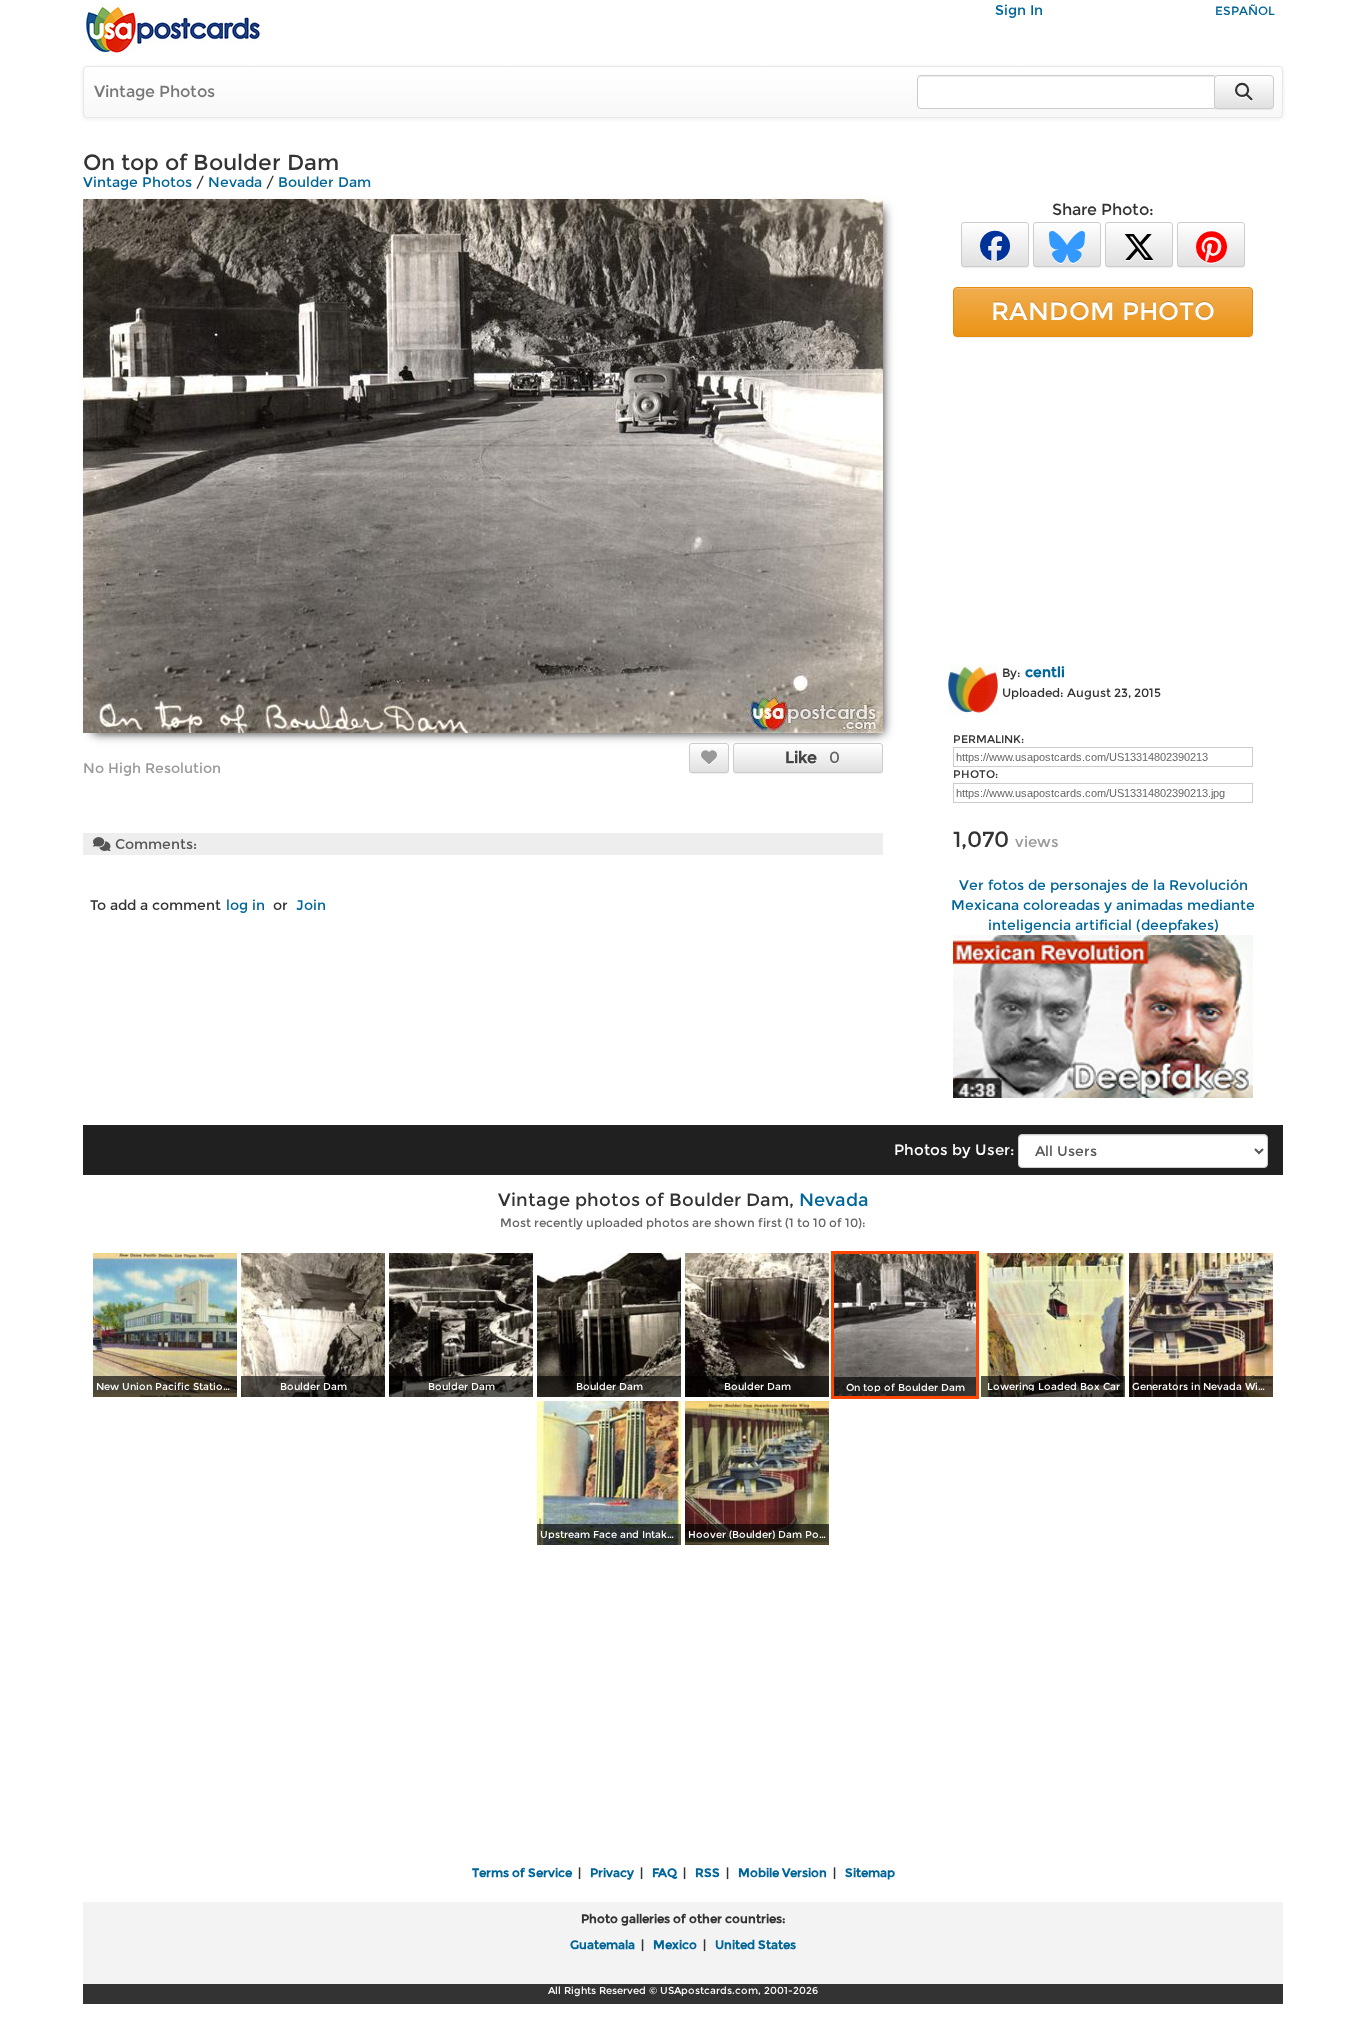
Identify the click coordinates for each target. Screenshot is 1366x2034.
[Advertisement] (1103, 497)
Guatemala (602, 1944)
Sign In (1019, 10)
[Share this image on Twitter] (1139, 243)
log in (245, 905)
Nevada (235, 182)
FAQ (664, 1872)
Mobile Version (782, 1872)
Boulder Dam (324, 182)
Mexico (675, 1944)
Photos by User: (954, 1149)
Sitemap (870, 1872)
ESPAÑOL (1245, 10)
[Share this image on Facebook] (995, 243)
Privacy (612, 1872)
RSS (707, 1872)
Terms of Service (522, 1872)
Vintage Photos (154, 91)
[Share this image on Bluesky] (1067, 243)
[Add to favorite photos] (709, 757)
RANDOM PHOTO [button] (1103, 311)
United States (755, 1944)
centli (1045, 672)
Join (311, 905)
